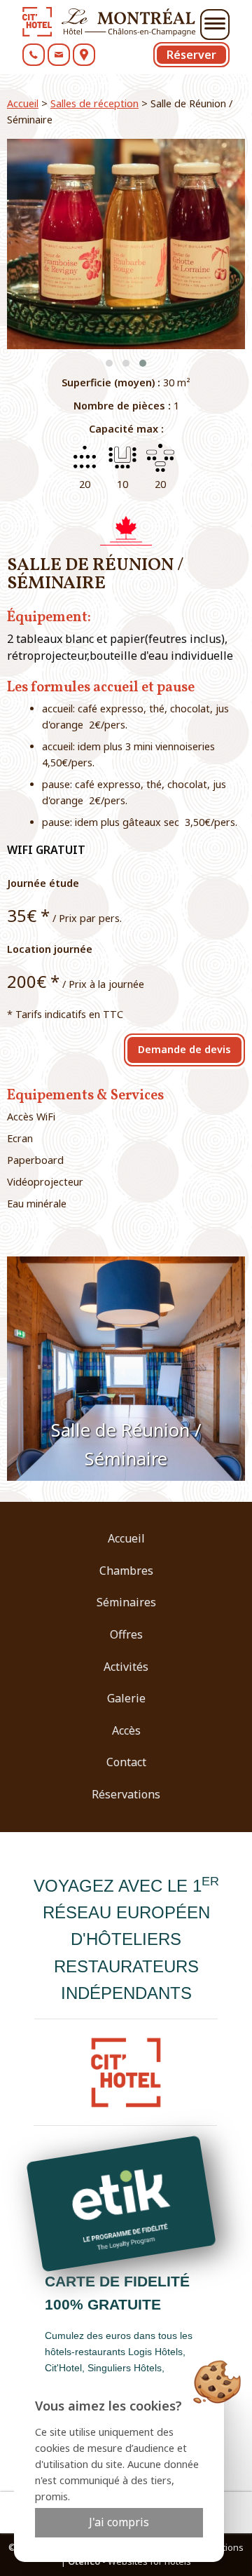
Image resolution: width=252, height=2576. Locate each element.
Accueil (23, 103)
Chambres (126, 1571)
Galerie (126, 1698)
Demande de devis (184, 1049)
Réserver (191, 55)
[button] (109, 363)
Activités (126, 1667)
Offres (126, 1634)
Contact (126, 1762)
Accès (126, 1730)
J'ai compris (119, 2522)
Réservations (126, 1794)
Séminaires (126, 1602)
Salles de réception (94, 103)
